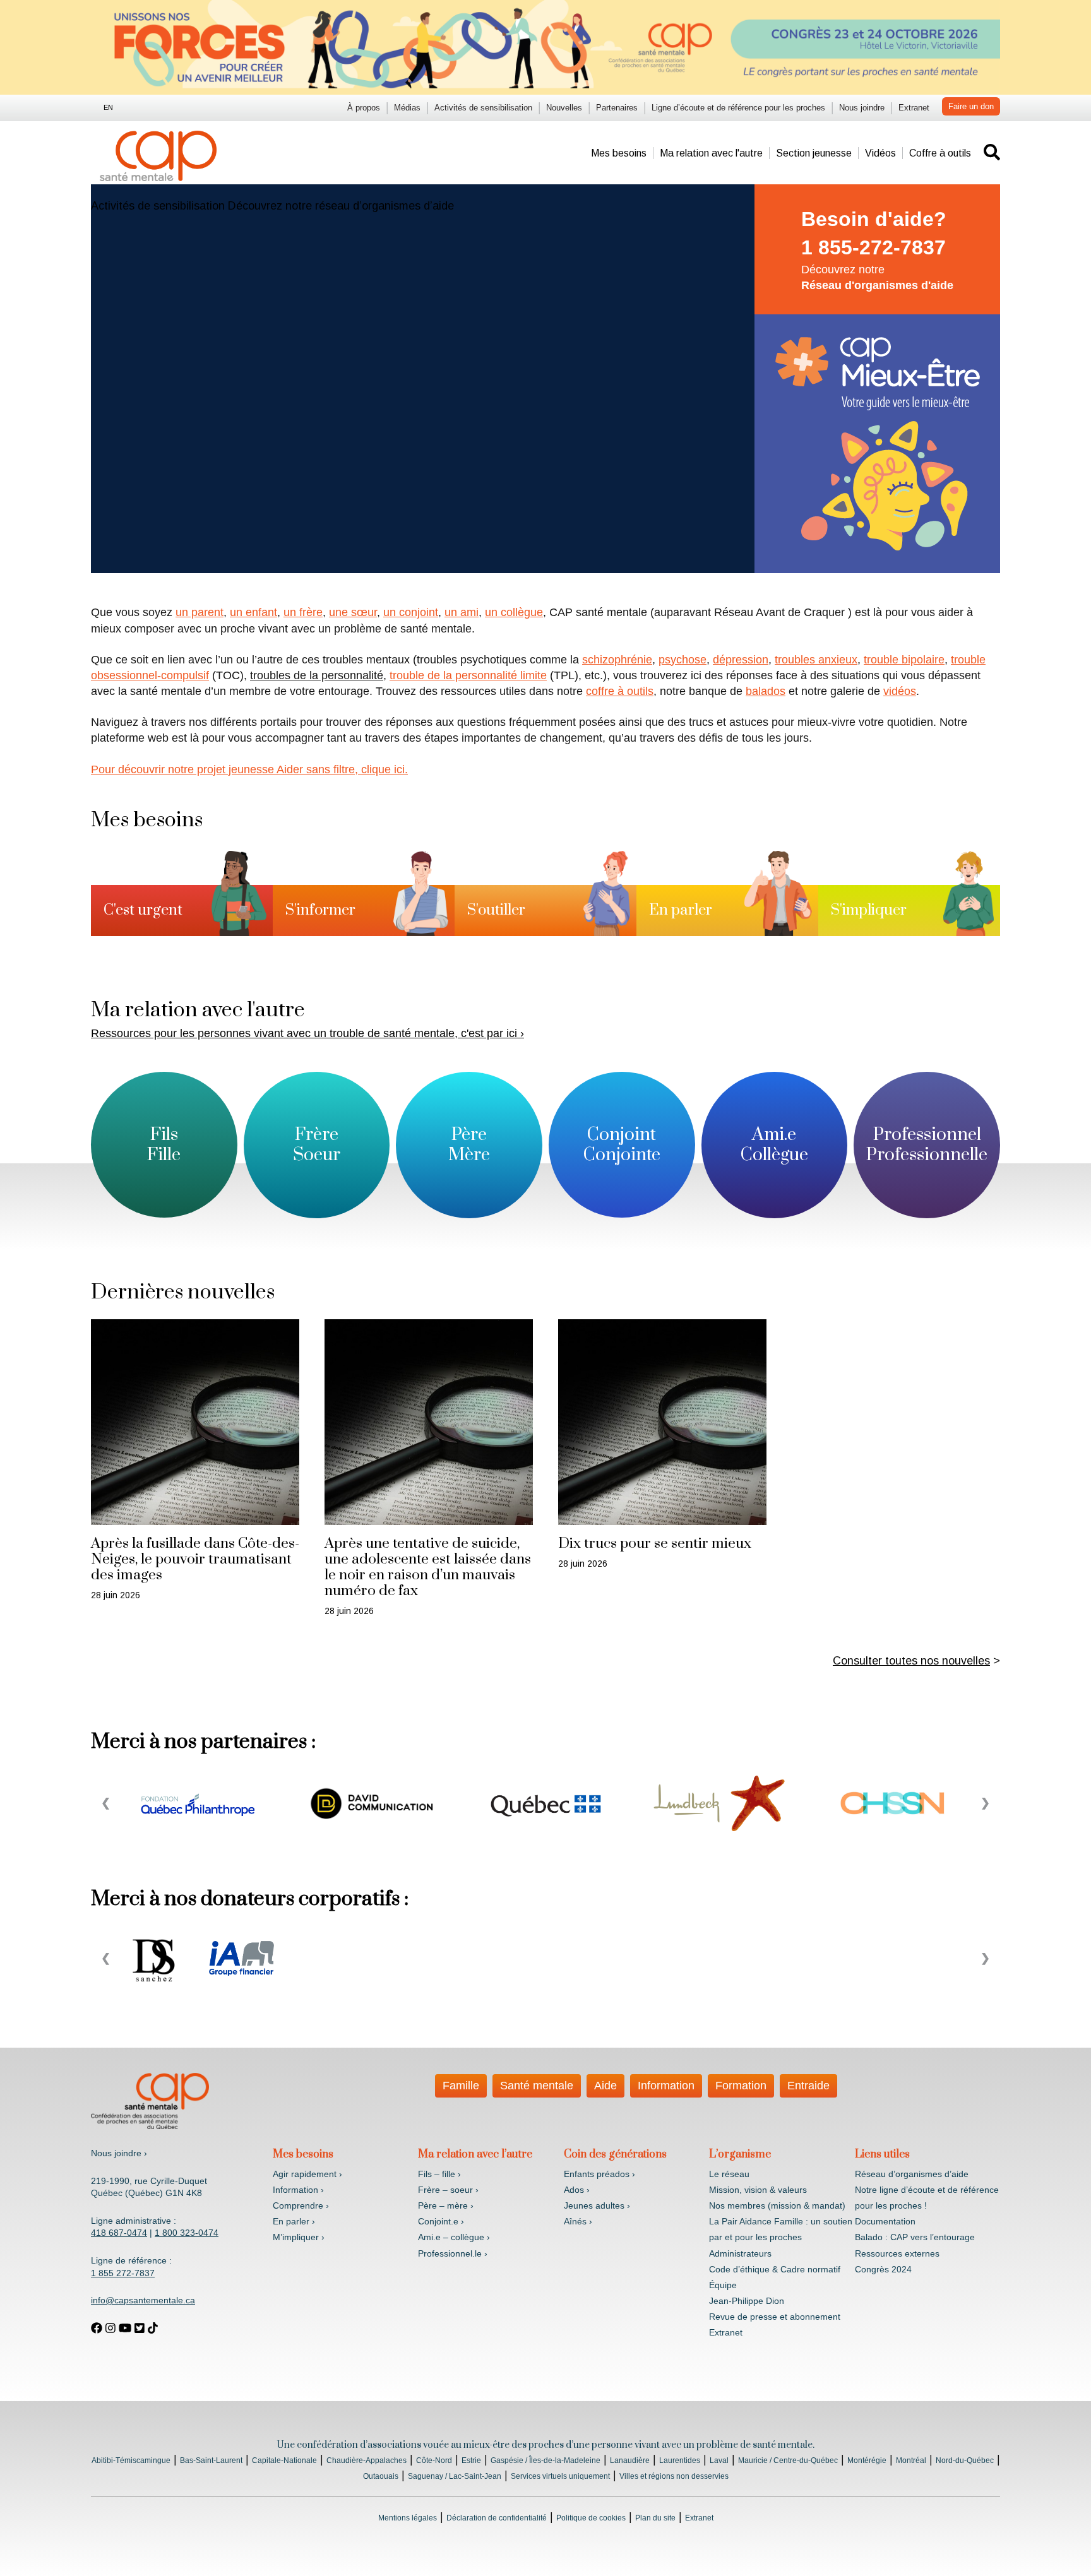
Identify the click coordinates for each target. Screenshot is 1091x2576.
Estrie (471, 2460)
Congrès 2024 (883, 2269)
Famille (461, 2086)
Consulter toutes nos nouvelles (911, 1661)
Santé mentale (537, 2086)
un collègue (514, 612)
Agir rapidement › (307, 2174)
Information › (298, 2190)
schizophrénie (617, 660)
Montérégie (867, 2460)
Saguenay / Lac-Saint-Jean (455, 2476)
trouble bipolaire (904, 660)
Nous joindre (862, 108)
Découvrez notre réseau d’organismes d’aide (341, 206)
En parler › (294, 2221)
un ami (462, 612)
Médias (407, 108)
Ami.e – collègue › (454, 2237)
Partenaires (617, 108)
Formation (741, 2086)
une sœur (353, 612)
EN (108, 107)
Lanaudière (630, 2460)
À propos (364, 108)
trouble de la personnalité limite (468, 675)
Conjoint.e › (441, 2221)
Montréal (911, 2460)
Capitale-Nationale (284, 2460)
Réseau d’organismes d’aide (912, 2174)
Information (666, 2086)
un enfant (253, 612)
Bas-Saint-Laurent (211, 2460)
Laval (719, 2460)
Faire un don (971, 106)
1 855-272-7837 (873, 247)
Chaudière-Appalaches (367, 2460)
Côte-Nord (434, 2460)
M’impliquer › (299, 2237)
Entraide (808, 2086)
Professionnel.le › (453, 2253)
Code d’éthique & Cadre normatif (775, 2269)
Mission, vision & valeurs (758, 2190)
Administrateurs (740, 2253)
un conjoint (411, 612)
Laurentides (680, 2460)
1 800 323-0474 (187, 2233)
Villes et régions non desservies (674, 2476)
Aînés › (578, 2221)
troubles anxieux (816, 660)
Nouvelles (564, 108)
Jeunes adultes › (597, 2205)
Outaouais (381, 2476)
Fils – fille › (439, 2174)
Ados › (577, 2190)
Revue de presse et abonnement (775, 2317)
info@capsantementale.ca (143, 2300)
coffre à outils (620, 691)
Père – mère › (446, 2205)
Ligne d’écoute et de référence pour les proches (738, 108)
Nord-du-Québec (965, 2460)
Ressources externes (897, 2253)
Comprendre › (301, 2205)
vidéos (900, 691)
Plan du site (655, 2518)
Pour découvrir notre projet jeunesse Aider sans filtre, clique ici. (249, 769)
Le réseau (729, 2174)
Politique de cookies (591, 2518)
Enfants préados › (599, 2174)
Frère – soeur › (448, 2190)
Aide (605, 2086)
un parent (200, 612)
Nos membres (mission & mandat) (777, 2205)
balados (766, 691)
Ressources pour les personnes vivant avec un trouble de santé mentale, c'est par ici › (307, 1033)
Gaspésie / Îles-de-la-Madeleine (545, 2460)
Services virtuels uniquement (560, 2476)
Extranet (914, 108)
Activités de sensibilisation (483, 108)
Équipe (723, 2285)
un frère (303, 612)
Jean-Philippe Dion (747, 2301)
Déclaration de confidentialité (497, 2518)
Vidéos (880, 153)
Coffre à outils (940, 153)
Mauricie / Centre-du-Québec (788, 2460)
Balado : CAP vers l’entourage (915, 2237)
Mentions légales (408, 2518)
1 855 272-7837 (123, 2273)
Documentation (885, 2221)
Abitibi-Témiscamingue (131, 2460)
